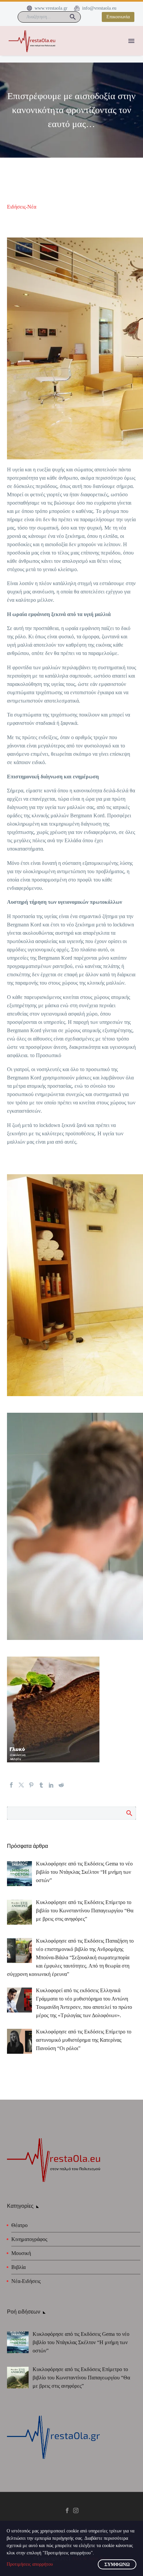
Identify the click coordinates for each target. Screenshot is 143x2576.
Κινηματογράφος (29, 2239)
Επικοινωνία (118, 17)
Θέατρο (19, 2225)
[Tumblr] (41, 1785)
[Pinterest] (31, 1785)
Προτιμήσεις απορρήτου (30, 2564)
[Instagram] (76, 2510)
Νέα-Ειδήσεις (26, 2281)
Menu (131, 41)
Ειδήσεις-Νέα (22, 207)
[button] (73, 17)
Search (129, 1813)
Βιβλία (18, 2267)
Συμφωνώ (117, 2565)
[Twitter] (21, 1785)
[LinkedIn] (51, 1785)
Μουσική (21, 2253)
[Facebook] (11, 1785)
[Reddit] (61, 1785)
